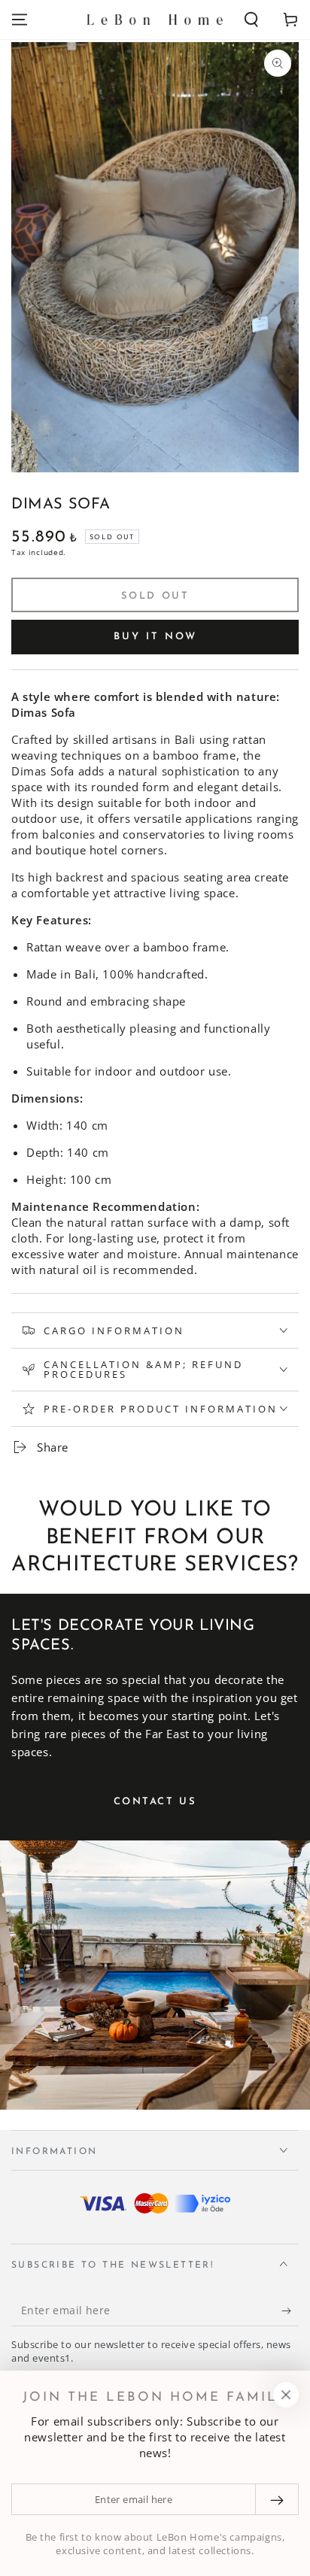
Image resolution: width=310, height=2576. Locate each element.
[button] (251, 20)
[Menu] (20, 20)
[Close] (286, 2395)
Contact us (155, 1802)
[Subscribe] (290, 2311)
